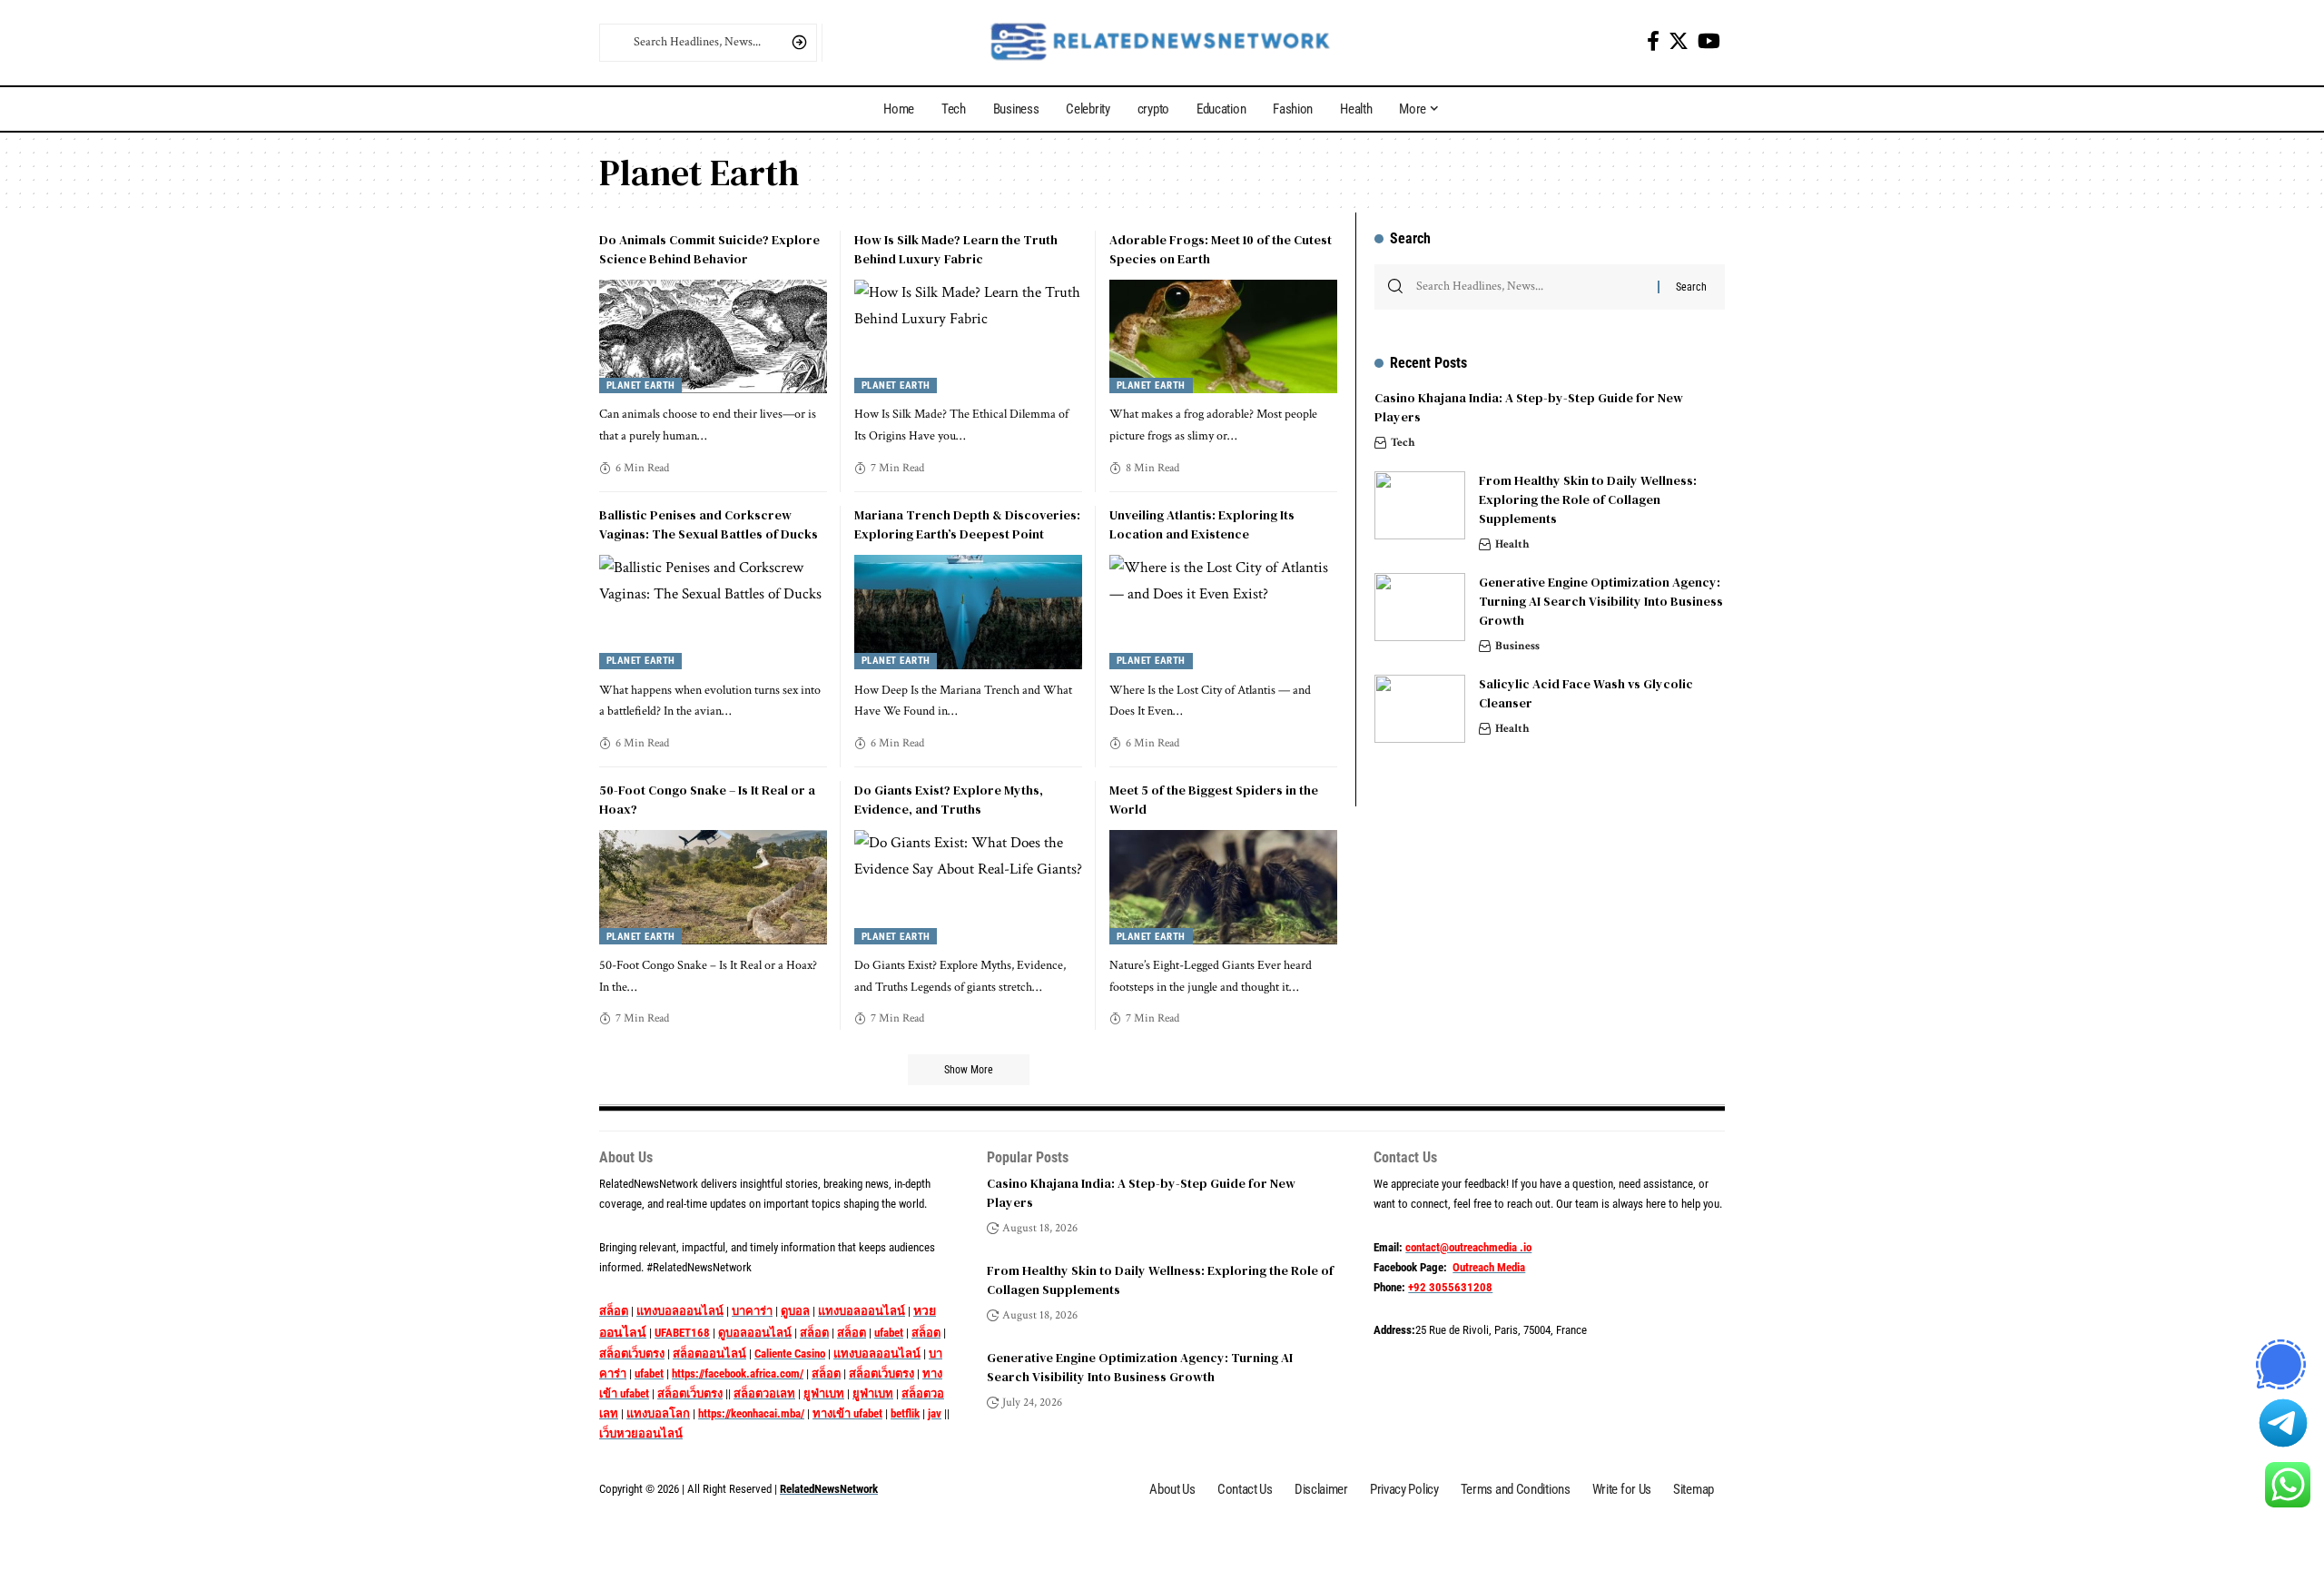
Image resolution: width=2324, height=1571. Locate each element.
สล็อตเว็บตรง (632, 1354)
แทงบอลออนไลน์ (680, 1311)
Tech (1403, 443)
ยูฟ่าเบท (824, 1393)
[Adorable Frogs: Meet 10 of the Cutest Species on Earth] (1223, 337)
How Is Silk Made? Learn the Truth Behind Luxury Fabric (956, 249)
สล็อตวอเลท (764, 1393)
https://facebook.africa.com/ (738, 1373)
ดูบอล (795, 1311)
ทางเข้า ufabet (847, 1413)
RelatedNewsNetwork (829, 1489)
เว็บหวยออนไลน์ (641, 1433)
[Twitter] (1679, 41)
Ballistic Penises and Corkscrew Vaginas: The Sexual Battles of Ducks (709, 524)
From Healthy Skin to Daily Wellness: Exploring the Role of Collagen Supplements (1588, 499)
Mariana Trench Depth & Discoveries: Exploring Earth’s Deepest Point (967, 524)
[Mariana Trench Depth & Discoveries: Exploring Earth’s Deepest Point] (968, 612)
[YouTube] (1709, 41)
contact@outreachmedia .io (1468, 1247)
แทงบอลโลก (658, 1413)
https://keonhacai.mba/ (751, 1413)
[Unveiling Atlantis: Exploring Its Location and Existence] (1223, 612)
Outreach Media (1489, 1267)
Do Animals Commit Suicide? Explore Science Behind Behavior (709, 249)
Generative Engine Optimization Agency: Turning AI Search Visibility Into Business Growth (1601, 601)
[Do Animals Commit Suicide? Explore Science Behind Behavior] (713, 337)
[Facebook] (1653, 41)
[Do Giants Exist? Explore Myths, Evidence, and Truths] (968, 887)
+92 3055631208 (1450, 1287)
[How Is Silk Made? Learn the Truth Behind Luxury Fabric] (968, 337)
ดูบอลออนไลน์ (755, 1333)
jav (935, 1413)
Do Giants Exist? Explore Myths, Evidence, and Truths (949, 800)
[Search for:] (1530, 287)
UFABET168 (682, 1333)
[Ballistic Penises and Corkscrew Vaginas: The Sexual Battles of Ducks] (713, 612)
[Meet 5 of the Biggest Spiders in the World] (1223, 887)
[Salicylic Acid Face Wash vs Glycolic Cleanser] (1420, 709)
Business (1517, 646)
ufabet (889, 1333)
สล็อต (614, 1311)
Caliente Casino (790, 1354)
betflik (905, 1413)
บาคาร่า (752, 1311)
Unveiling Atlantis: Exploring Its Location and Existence (1202, 524)
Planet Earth (641, 385)
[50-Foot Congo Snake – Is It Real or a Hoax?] (713, 887)
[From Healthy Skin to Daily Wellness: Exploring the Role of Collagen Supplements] (1420, 505)
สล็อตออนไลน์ (709, 1354)
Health (1512, 544)
